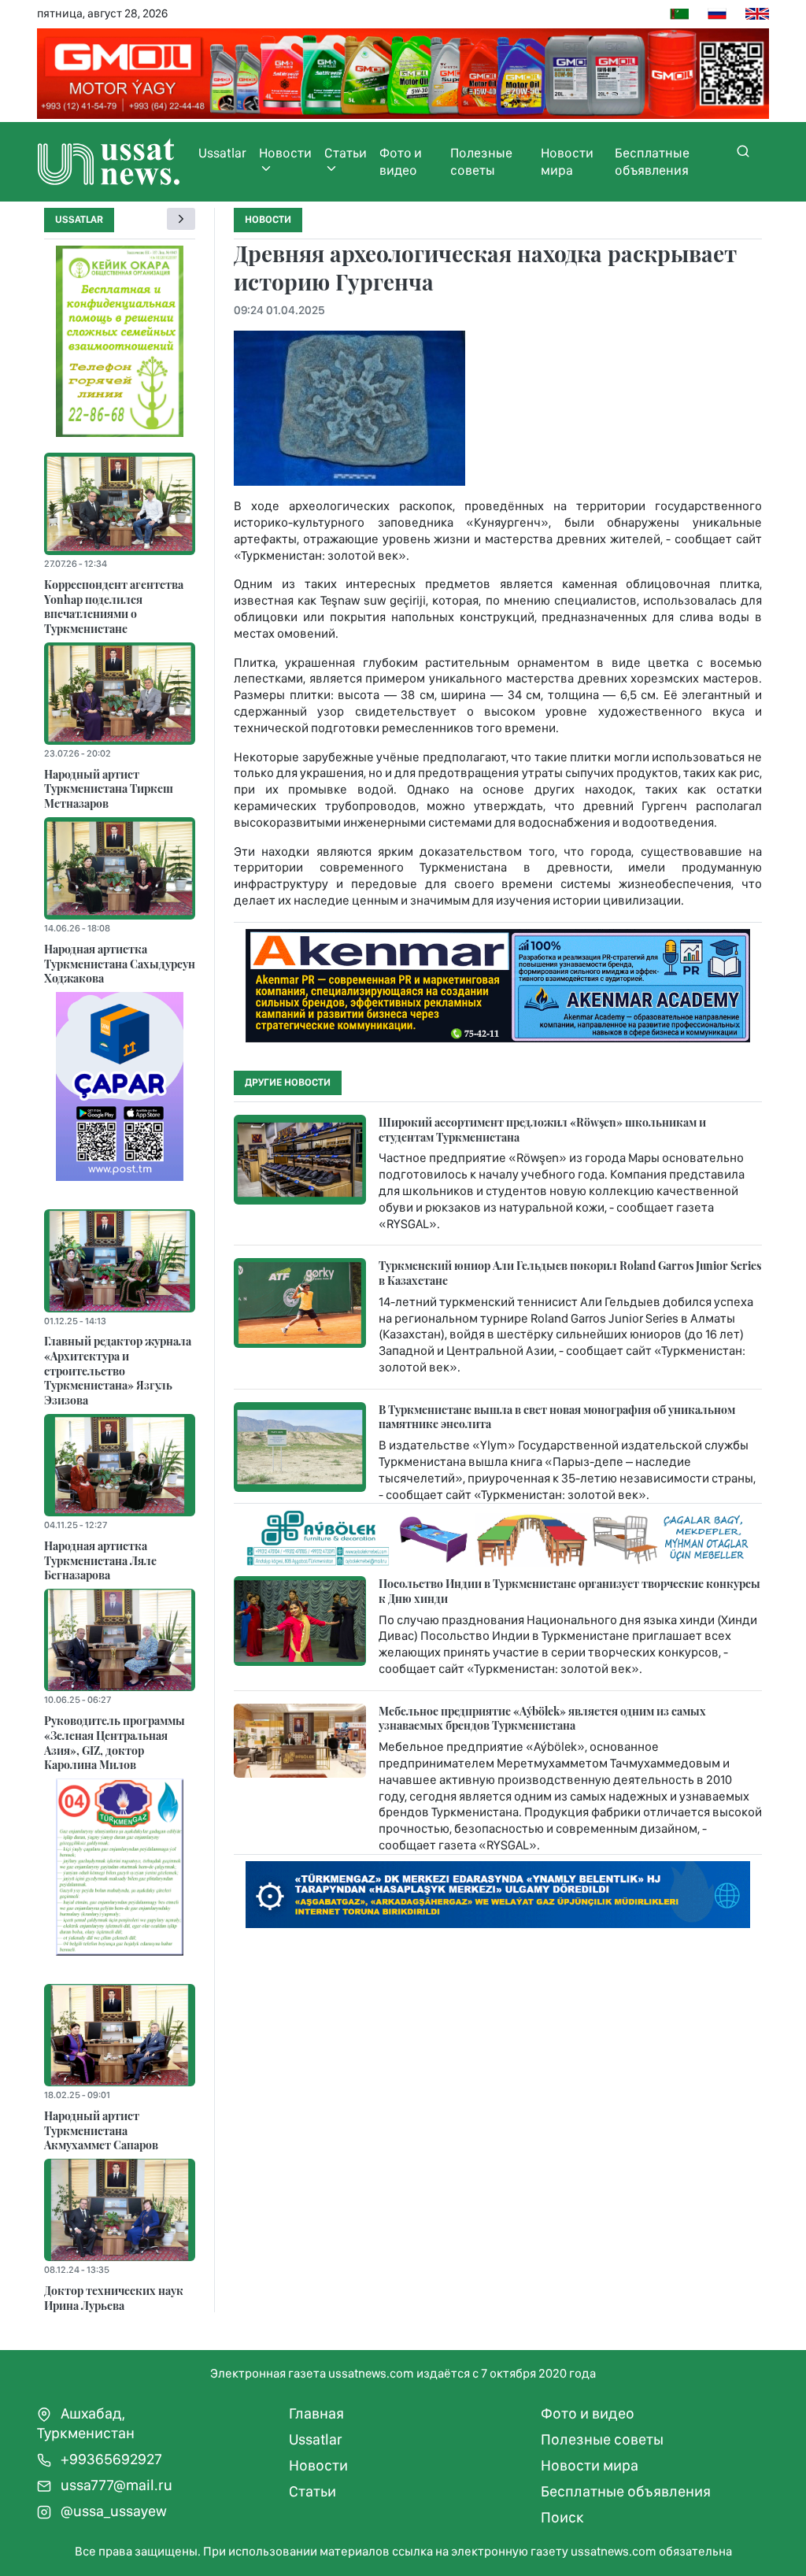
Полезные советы (481, 161)
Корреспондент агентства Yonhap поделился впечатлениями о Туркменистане (114, 606)
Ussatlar (222, 153)
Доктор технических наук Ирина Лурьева (114, 2298)
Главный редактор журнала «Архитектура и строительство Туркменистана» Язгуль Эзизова (118, 1370)
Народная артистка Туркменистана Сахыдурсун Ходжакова (120, 963)
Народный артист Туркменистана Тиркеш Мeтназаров (109, 788)
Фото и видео (401, 161)
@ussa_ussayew (112, 2511)
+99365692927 (110, 2459)
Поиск (562, 2517)
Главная (316, 2413)
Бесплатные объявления (652, 161)
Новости (285, 153)
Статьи (346, 153)
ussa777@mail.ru (115, 2485)
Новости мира (567, 161)
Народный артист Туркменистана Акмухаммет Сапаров (101, 2130)
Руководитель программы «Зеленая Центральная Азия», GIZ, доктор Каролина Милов (115, 1742)
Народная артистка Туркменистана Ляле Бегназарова (100, 1560)
